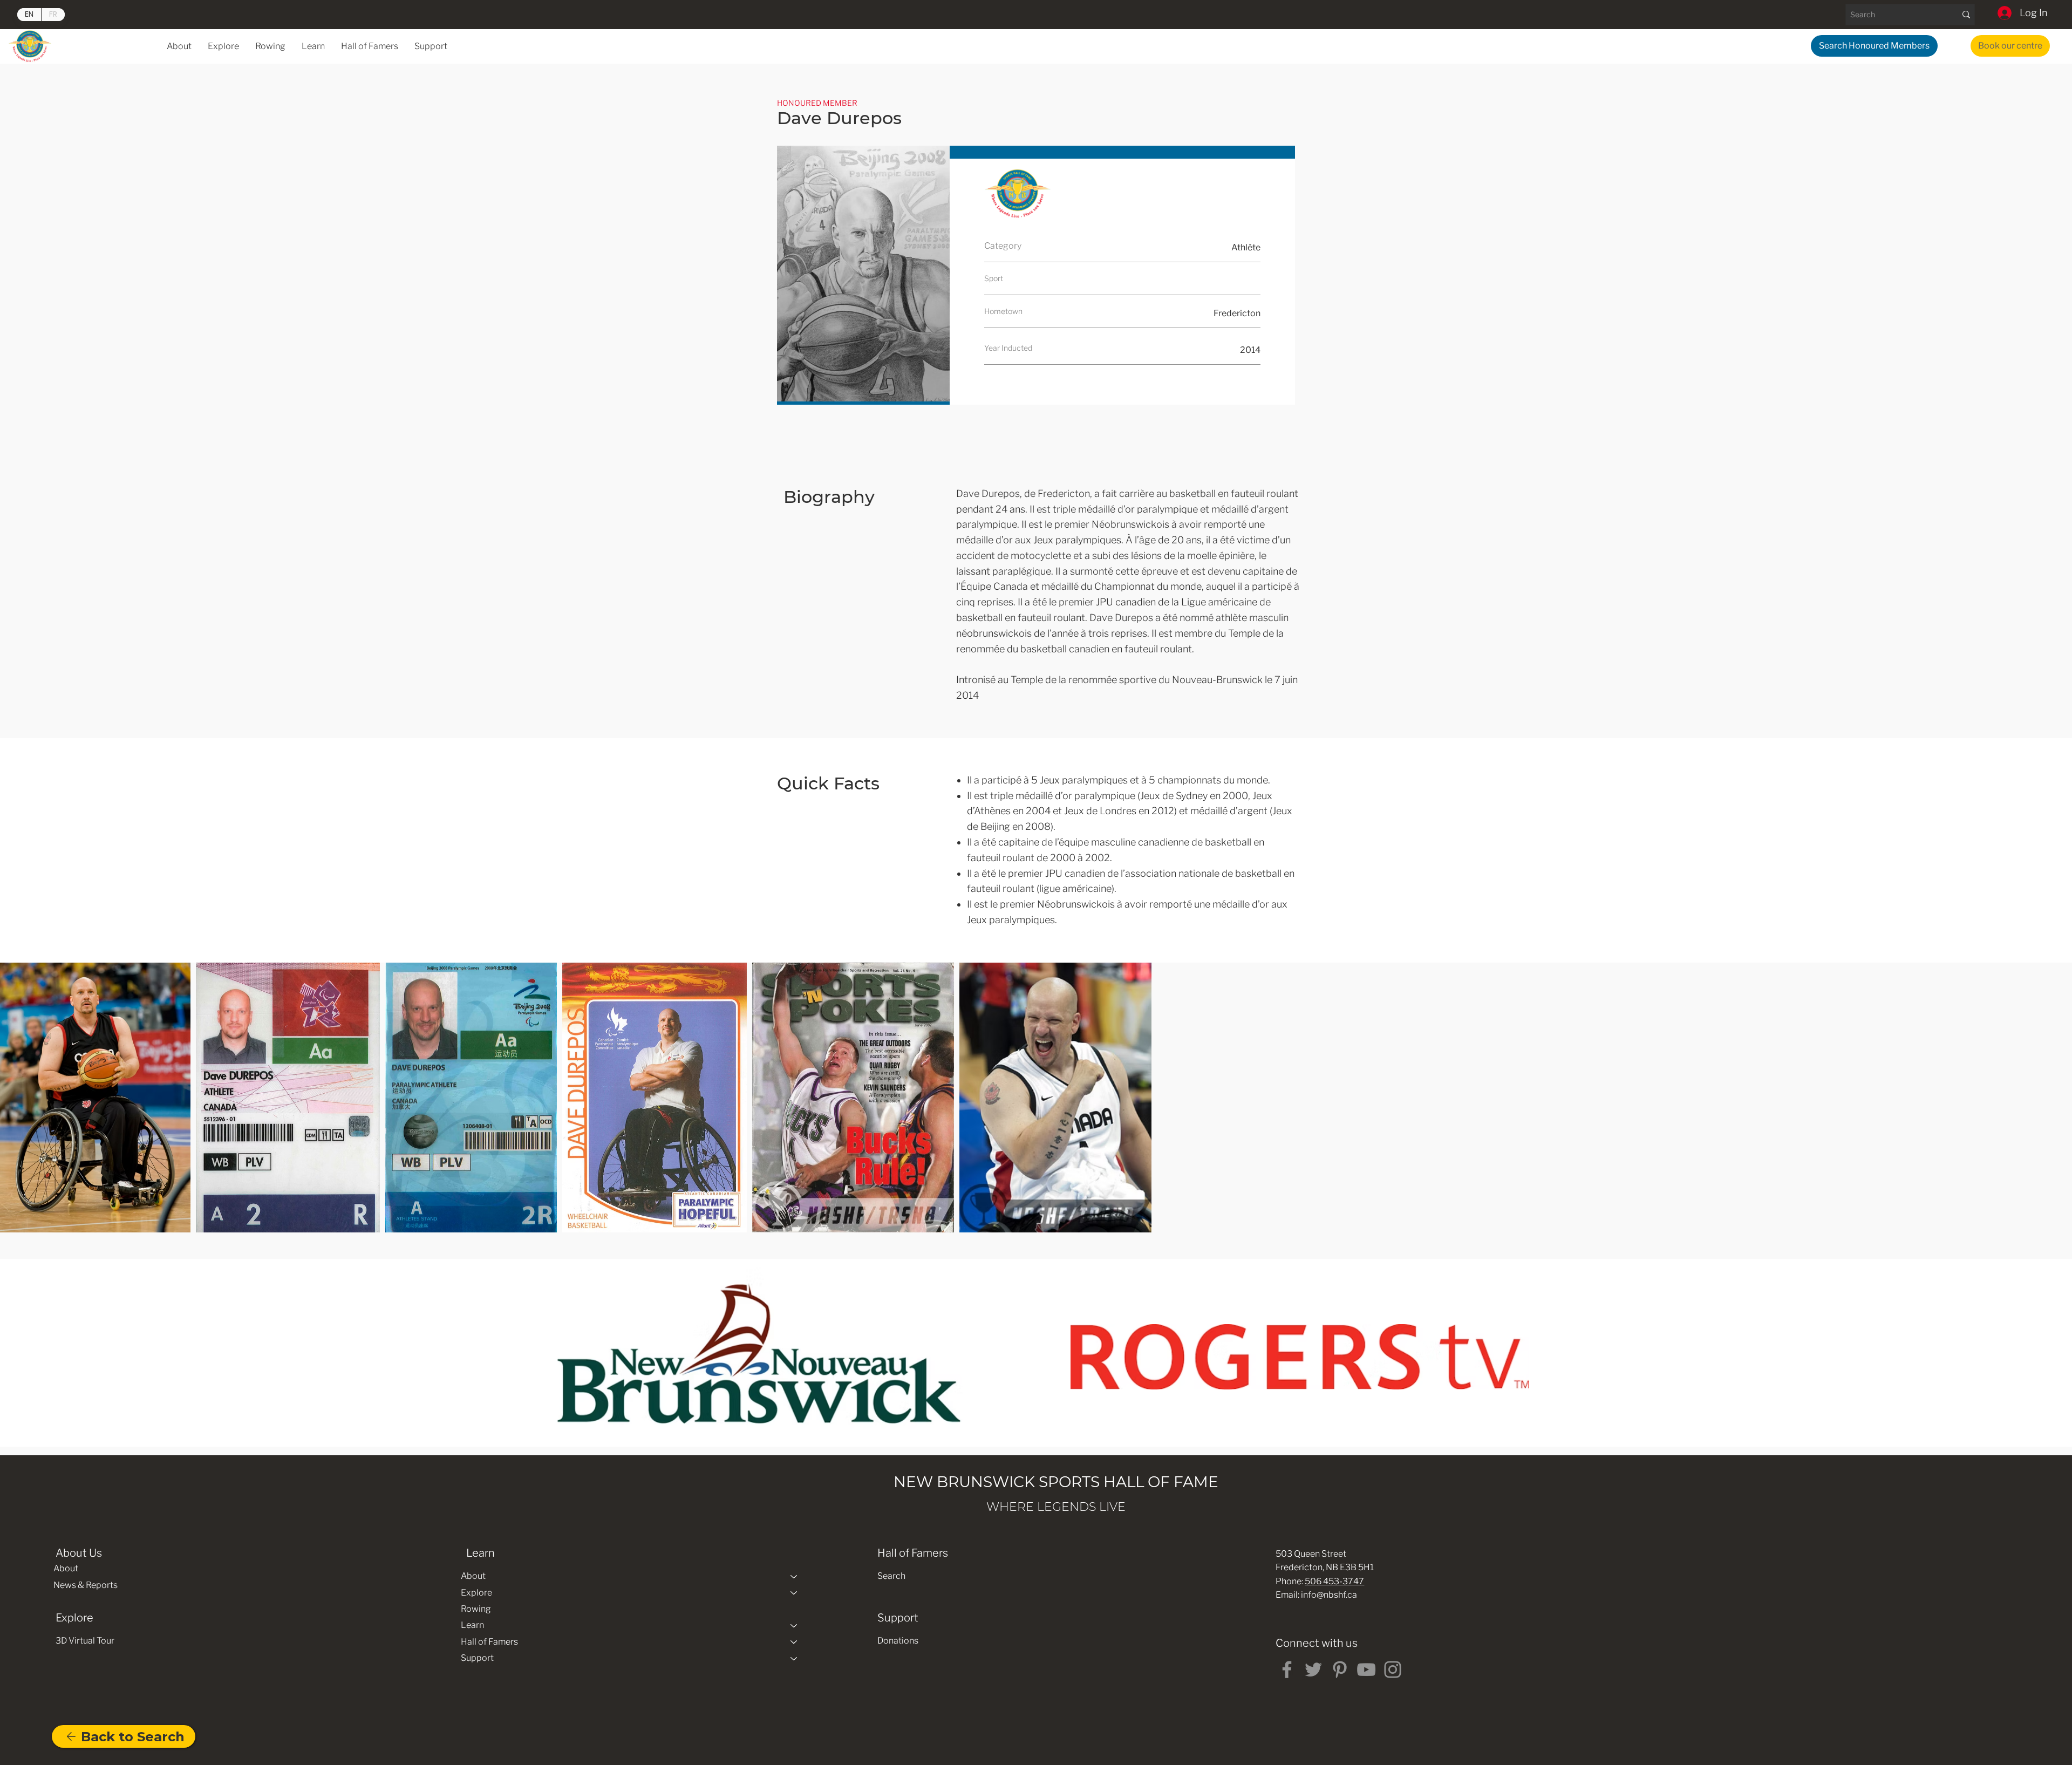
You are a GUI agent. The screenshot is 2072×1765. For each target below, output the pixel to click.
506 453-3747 (1334, 1581)
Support (477, 1658)
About (66, 1568)
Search (891, 1576)
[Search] (1966, 15)
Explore (476, 1593)
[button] (313, 46)
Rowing (476, 1609)
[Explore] (794, 1593)
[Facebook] (1287, 1669)
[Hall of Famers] (794, 1642)
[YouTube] (1366, 1669)
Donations (898, 1641)
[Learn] (794, 1625)
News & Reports (86, 1585)
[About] (794, 1576)
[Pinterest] (1340, 1669)
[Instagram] (1393, 1669)
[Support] (794, 1658)
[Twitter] (1313, 1669)
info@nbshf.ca (1329, 1595)
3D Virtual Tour (85, 1641)
